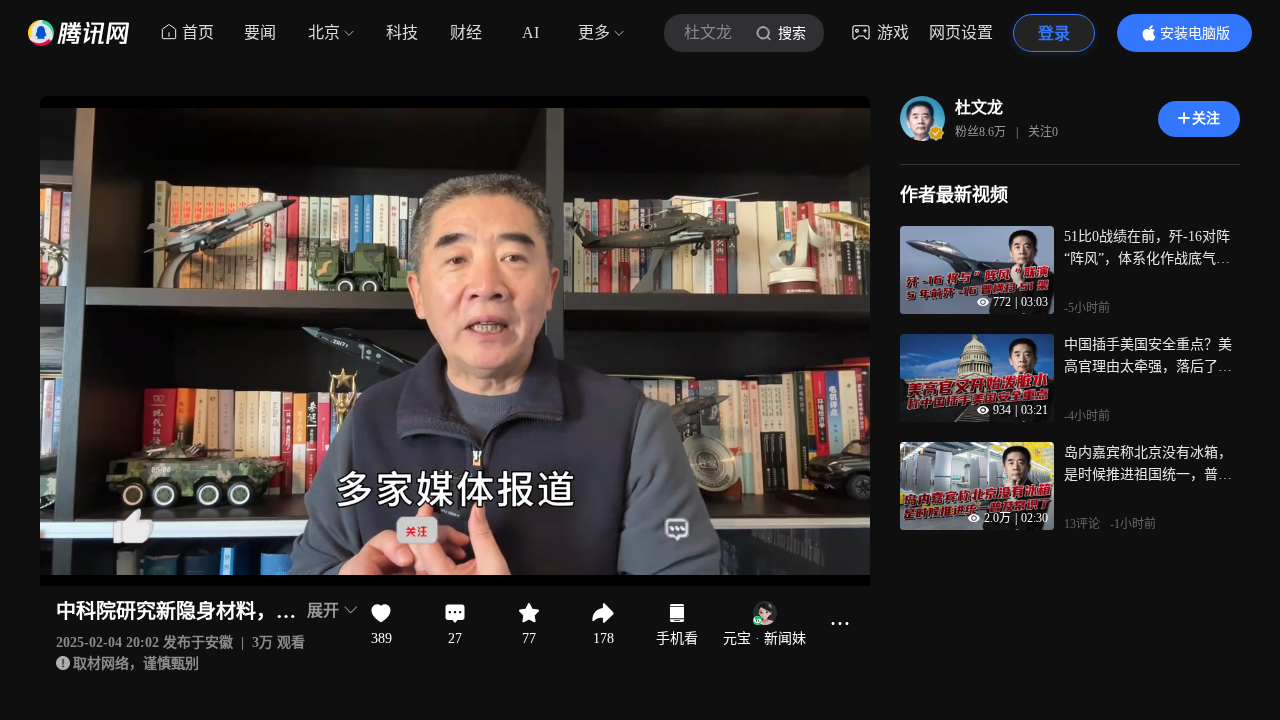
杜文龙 (979, 107)
